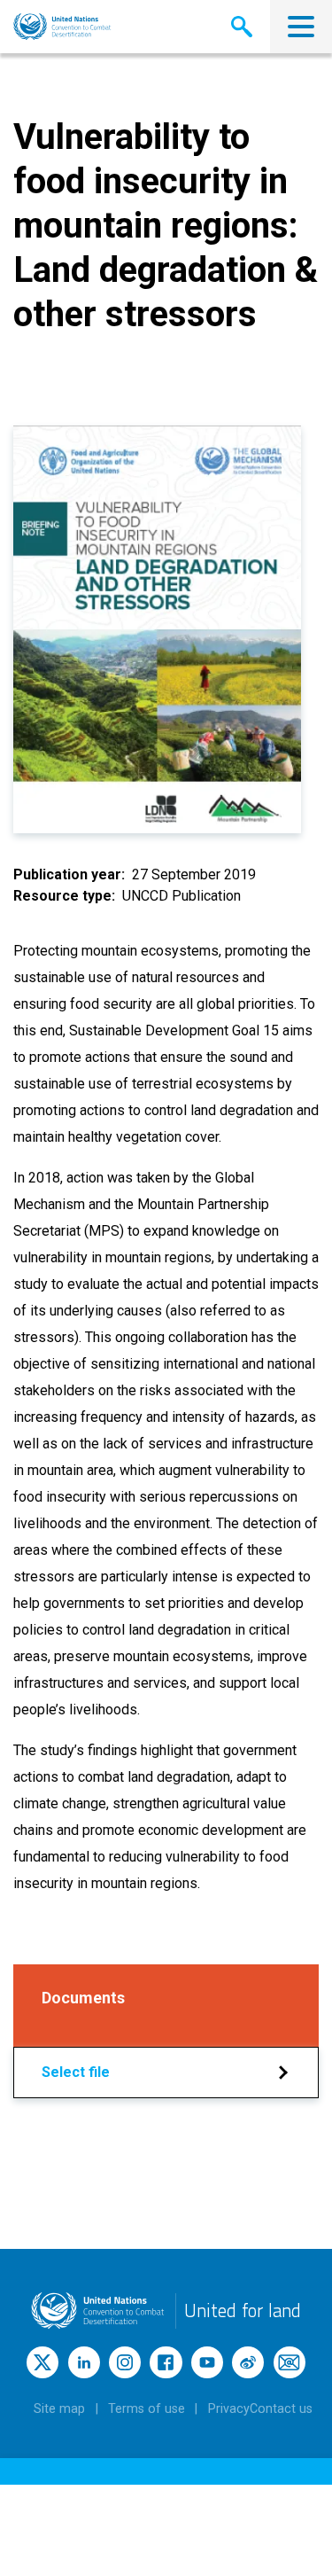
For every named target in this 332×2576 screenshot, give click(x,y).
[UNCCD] (62, 27)
